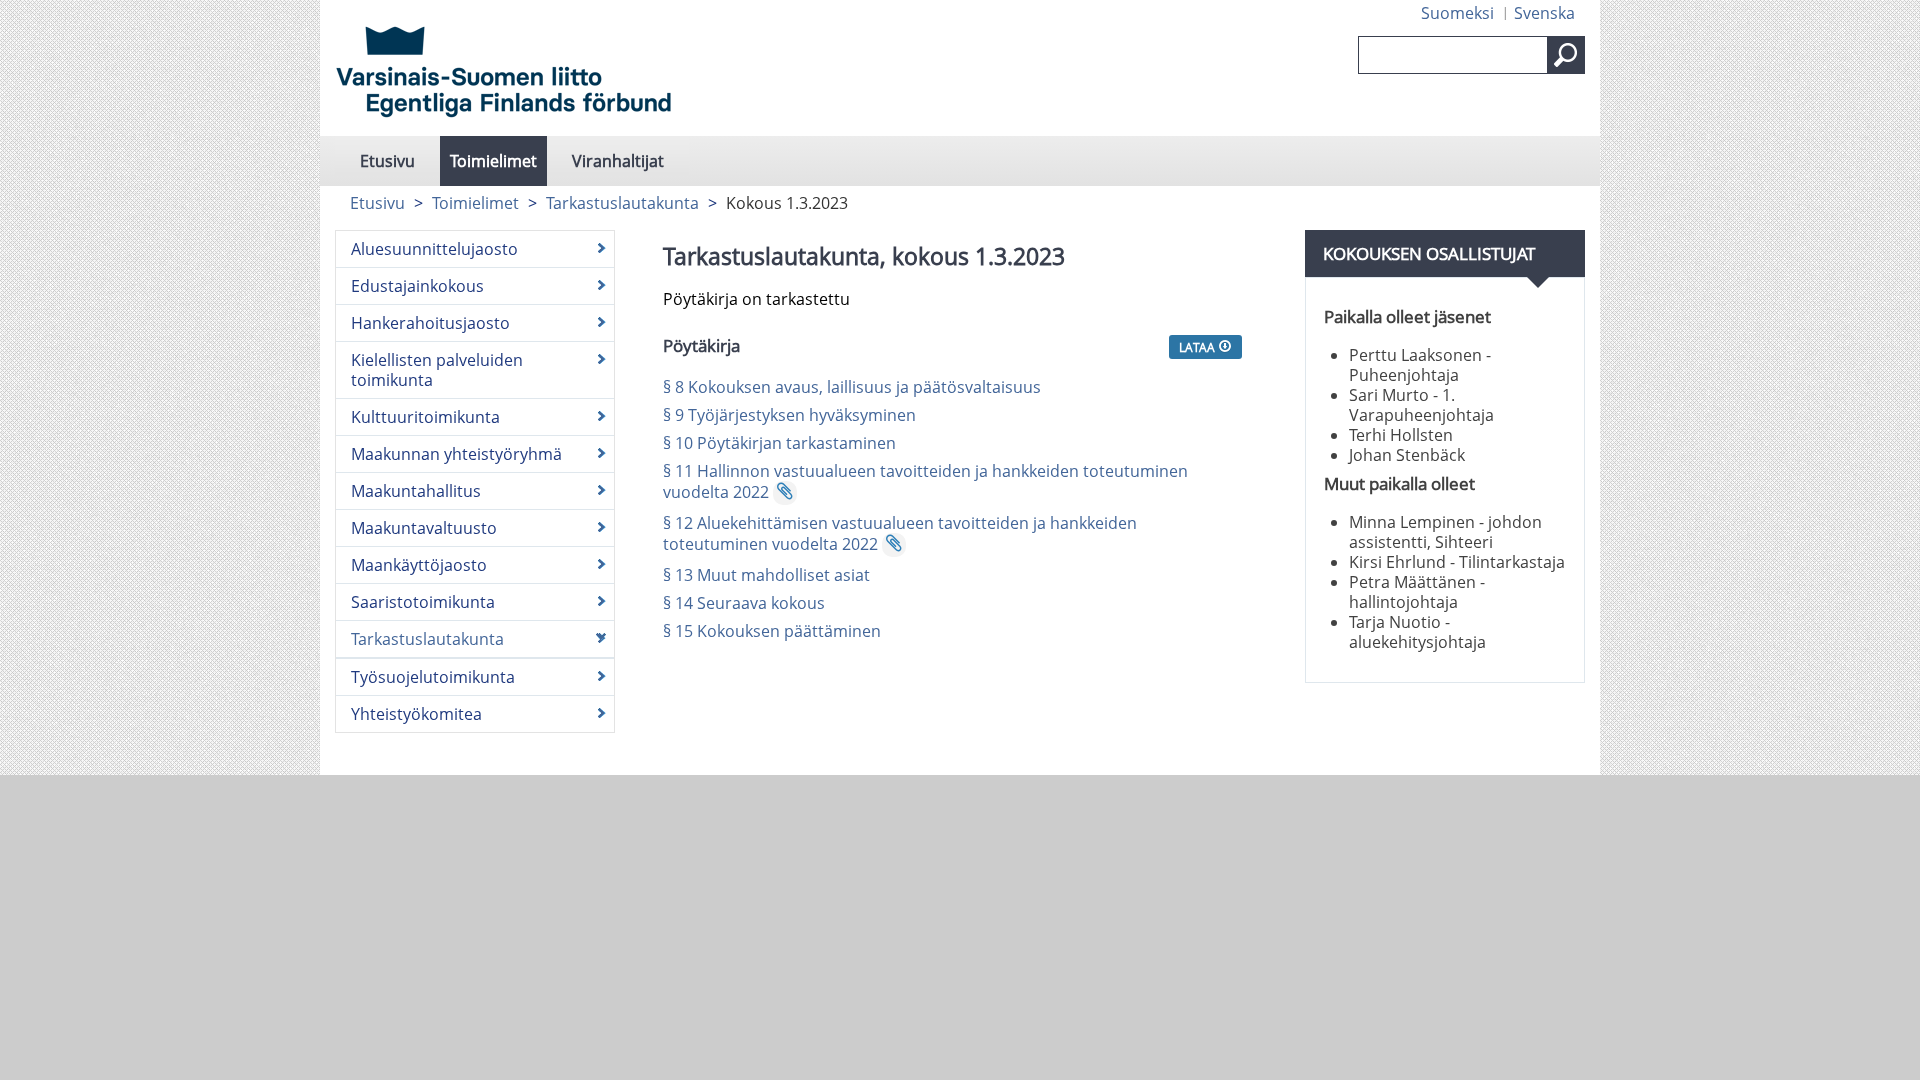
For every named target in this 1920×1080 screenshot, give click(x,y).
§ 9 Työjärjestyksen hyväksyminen (789, 415)
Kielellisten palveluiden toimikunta (437, 370)
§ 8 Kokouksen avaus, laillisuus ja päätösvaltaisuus (852, 387)
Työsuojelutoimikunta (433, 677)
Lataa (1198, 347)
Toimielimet (493, 161)
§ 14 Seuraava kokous (744, 603)
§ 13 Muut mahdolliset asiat (766, 575)
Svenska (1544, 13)
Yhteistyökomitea (416, 714)
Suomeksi (1457, 13)
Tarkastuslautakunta (622, 203)
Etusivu (387, 161)
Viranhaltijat (618, 161)
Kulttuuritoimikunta (425, 417)
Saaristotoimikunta (423, 602)
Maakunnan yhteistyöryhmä (456, 454)
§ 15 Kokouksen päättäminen (772, 631)
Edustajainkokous (417, 286)
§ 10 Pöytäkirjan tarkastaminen (779, 443)
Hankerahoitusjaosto (430, 323)
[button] (1566, 55)
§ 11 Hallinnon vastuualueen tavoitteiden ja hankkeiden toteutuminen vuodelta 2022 (925, 481)
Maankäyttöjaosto (419, 565)
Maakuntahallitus (416, 491)
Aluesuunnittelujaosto (434, 249)
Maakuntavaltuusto (424, 528)
